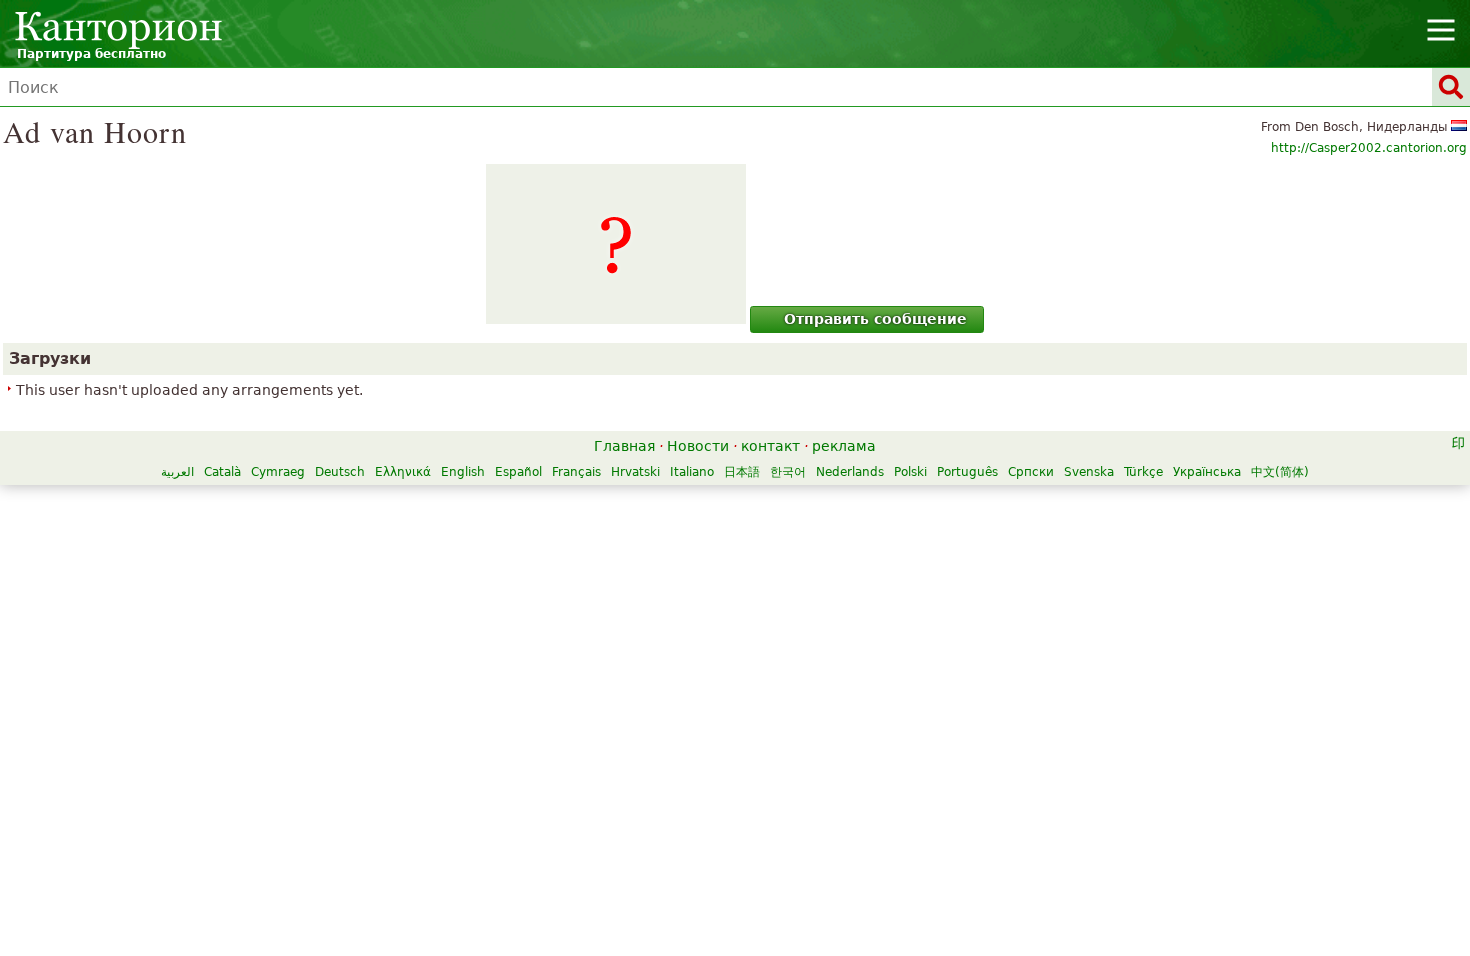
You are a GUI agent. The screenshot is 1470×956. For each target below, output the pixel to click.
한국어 (788, 472)
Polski (910, 472)
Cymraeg (278, 472)
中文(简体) (1280, 472)
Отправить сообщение (875, 319)
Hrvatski (635, 472)
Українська (1207, 472)
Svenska (1089, 472)
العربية (177, 472)
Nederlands (850, 472)
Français (576, 472)
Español (518, 472)
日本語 (742, 472)
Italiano (692, 472)
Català (222, 472)
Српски (1031, 472)
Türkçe (1143, 472)
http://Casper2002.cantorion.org (1369, 148)
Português (967, 472)
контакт (770, 446)
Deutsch (340, 472)
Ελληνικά (403, 472)
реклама (844, 446)
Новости (698, 446)
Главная (624, 446)
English (463, 472)
